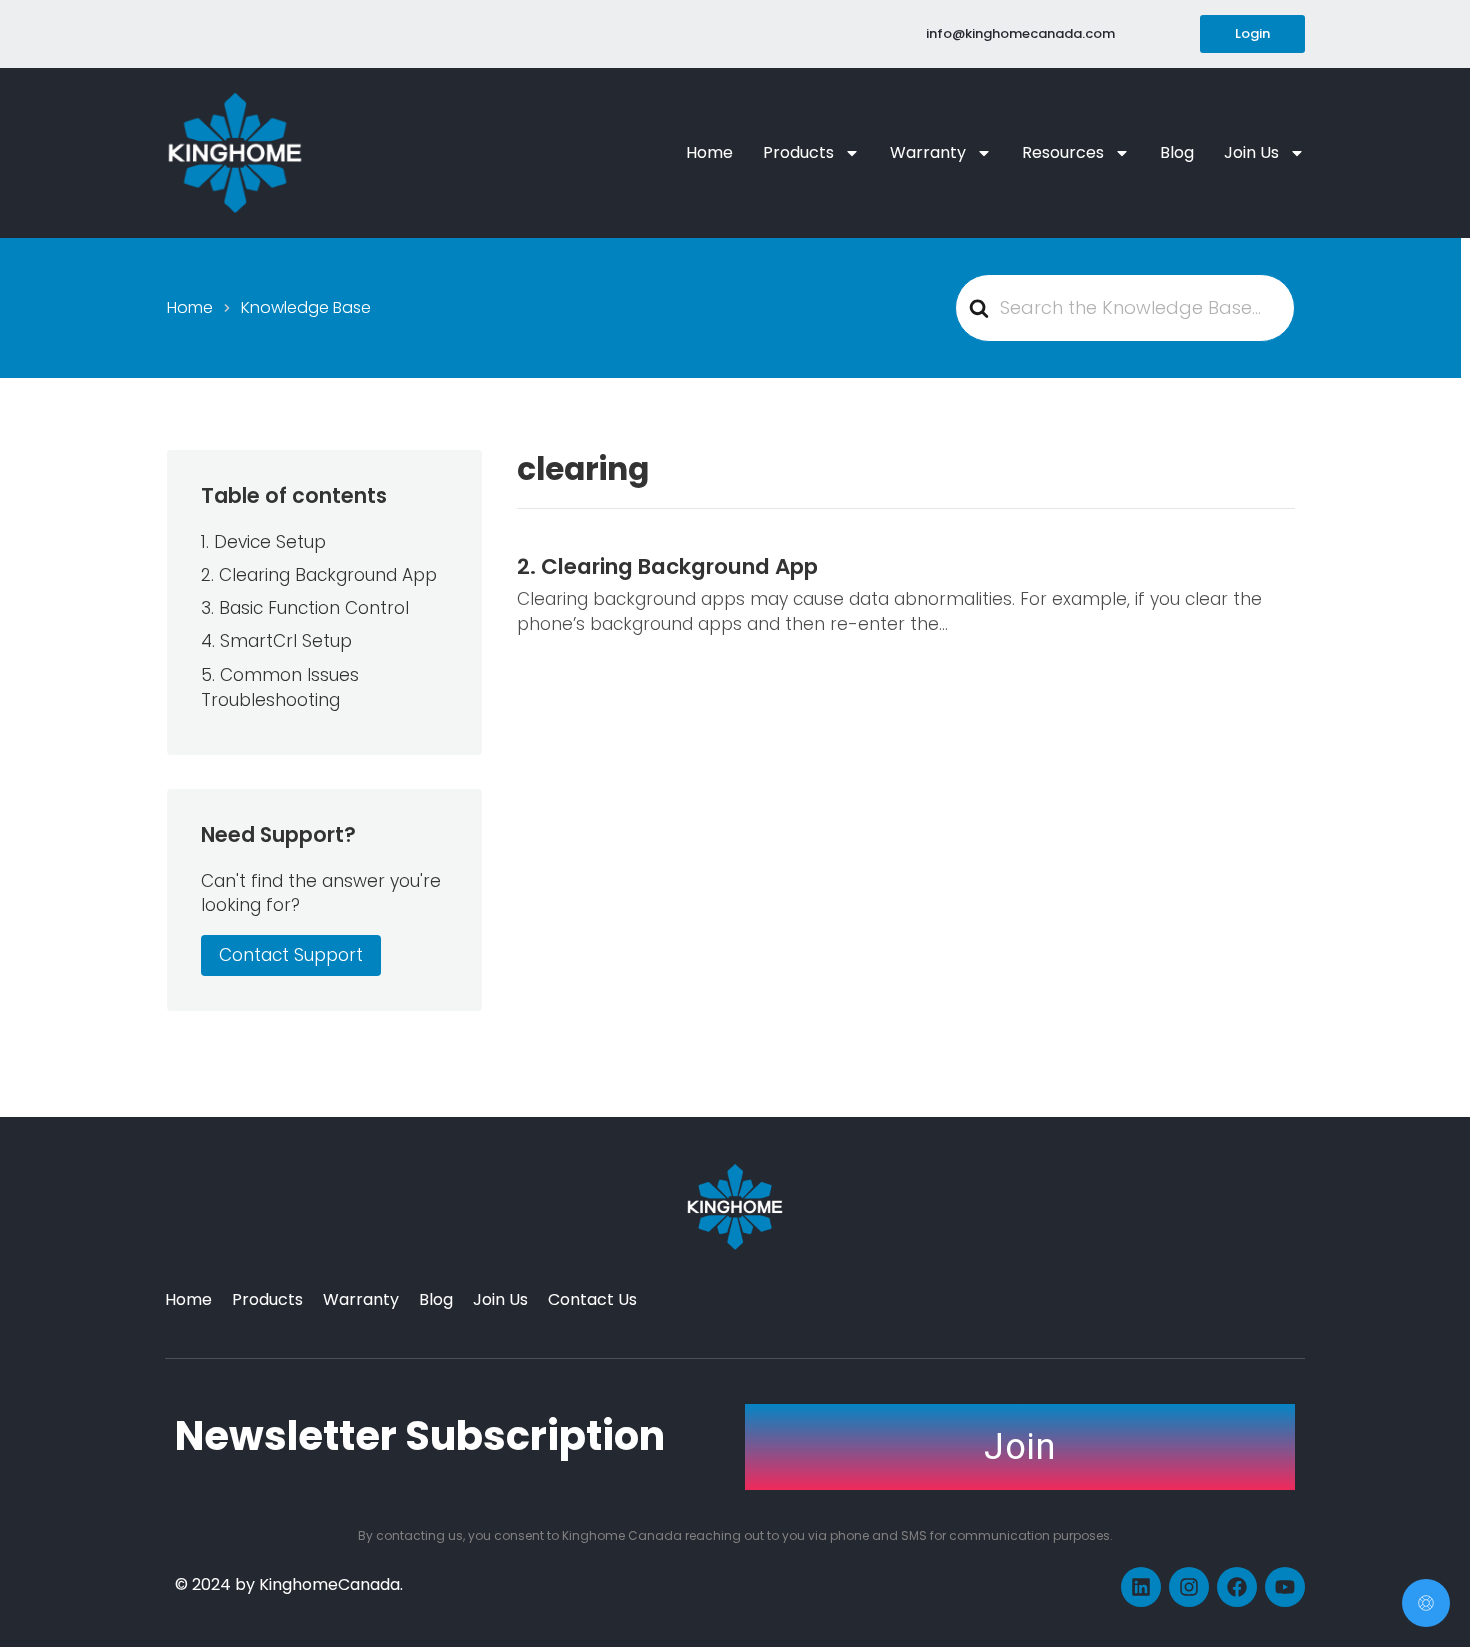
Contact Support (291, 955)
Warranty (928, 152)
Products (798, 152)
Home (709, 152)
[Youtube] (1285, 1587)
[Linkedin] (1141, 1587)
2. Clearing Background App (667, 566)
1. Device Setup (263, 542)
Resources (1063, 152)
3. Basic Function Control (305, 608)
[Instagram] (1189, 1587)
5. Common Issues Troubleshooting (280, 687)
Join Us (1251, 152)
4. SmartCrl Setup (276, 641)
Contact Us (592, 1299)
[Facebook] (1237, 1587)
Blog (1177, 152)
